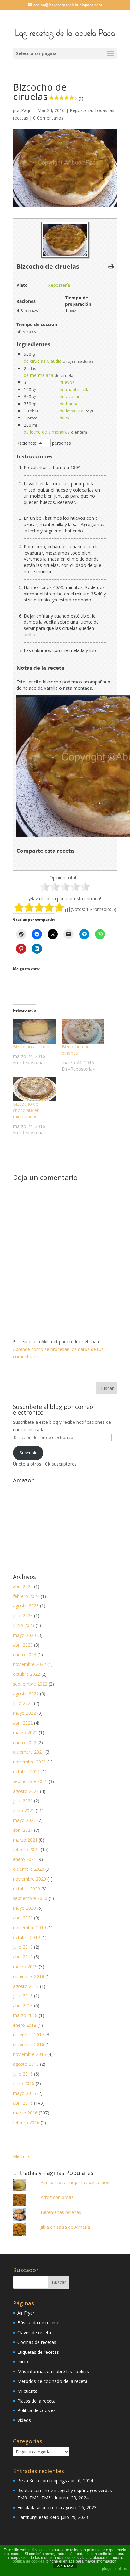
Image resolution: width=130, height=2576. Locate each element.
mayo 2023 (24, 1635)
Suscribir (28, 1453)
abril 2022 (23, 1723)
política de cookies (29, 2561)
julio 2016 (23, 2074)
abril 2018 (23, 2005)
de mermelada (38, 375)
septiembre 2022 (30, 1684)
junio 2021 (24, 1810)
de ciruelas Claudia (43, 361)
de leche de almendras (47, 432)
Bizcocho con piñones (76, 1050)
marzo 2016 (25, 2113)
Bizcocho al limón (31, 1047)
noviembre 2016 (30, 2054)
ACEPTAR (65, 2566)
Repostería (81, 110)
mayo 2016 (24, 2093)
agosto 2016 (26, 2064)
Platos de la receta (36, 2401)
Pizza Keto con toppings (42, 2481)
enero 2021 (25, 1859)
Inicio (23, 2362)
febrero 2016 (26, 2123)
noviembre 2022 (30, 1664)
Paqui (27, 110)
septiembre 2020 (30, 1898)
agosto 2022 (26, 1694)
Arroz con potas (57, 2197)
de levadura (71, 411)
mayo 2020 (24, 1908)
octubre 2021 (27, 1772)
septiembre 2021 (30, 1781)
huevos (67, 382)
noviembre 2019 (30, 1928)
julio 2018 (23, 1996)
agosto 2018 (26, 1986)
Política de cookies (36, 2410)
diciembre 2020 (29, 1869)
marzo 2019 (25, 1967)
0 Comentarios (48, 118)
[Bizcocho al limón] (34, 1031)
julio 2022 (23, 1703)
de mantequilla (75, 390)
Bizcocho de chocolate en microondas (26, 1110)
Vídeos (24, 2420)
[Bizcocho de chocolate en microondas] (34, 1089)
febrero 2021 (26, 1849)
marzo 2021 (25, 1840)
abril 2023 (23, 1645)
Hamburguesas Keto (38, 2517)
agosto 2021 (26, 1791)
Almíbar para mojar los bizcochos (75, 2182)
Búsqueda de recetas (39, 2323)
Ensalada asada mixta (40, 2507)
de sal (66, 418)
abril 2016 (23, 2103)
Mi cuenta (27, 2391)
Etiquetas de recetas (38, 2352)
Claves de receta (34, 2332)
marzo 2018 (25, 2015)
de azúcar (70, 396)
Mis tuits (22, 2156)
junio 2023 (24, 1625)
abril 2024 (23, 1586)
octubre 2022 (27, 1674)
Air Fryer (26, 2313)
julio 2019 (23, 1947)
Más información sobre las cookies (53, 2371)
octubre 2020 (27, 1889)
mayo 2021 (24, 1820)
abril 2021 (23, 1830)
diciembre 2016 (29, 2044)
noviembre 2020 (30, 1879)
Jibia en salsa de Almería (65, 2227)
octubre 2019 (27, 1937)
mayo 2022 (24, 1713)
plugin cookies (114, 2569)
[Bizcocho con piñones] (83, 1031)
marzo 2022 (25, 1733)
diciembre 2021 (29, 1752)
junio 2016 (24, 2083)
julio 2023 (23, 1615)
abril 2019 (23, 1957)
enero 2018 (25, 2025)
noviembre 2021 (30, 1762)
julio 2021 (23, 1801)
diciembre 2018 (29, 1976)
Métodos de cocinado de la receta (52, 2381)
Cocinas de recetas (37, 2342)
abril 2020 (23, 1918)
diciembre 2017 (29, 2035)
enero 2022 (25, 1742)
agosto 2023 (26, 1606)
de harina (69, 404)
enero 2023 (25, 1654)
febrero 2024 (26, 1596)
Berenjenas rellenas (61, 2212)
